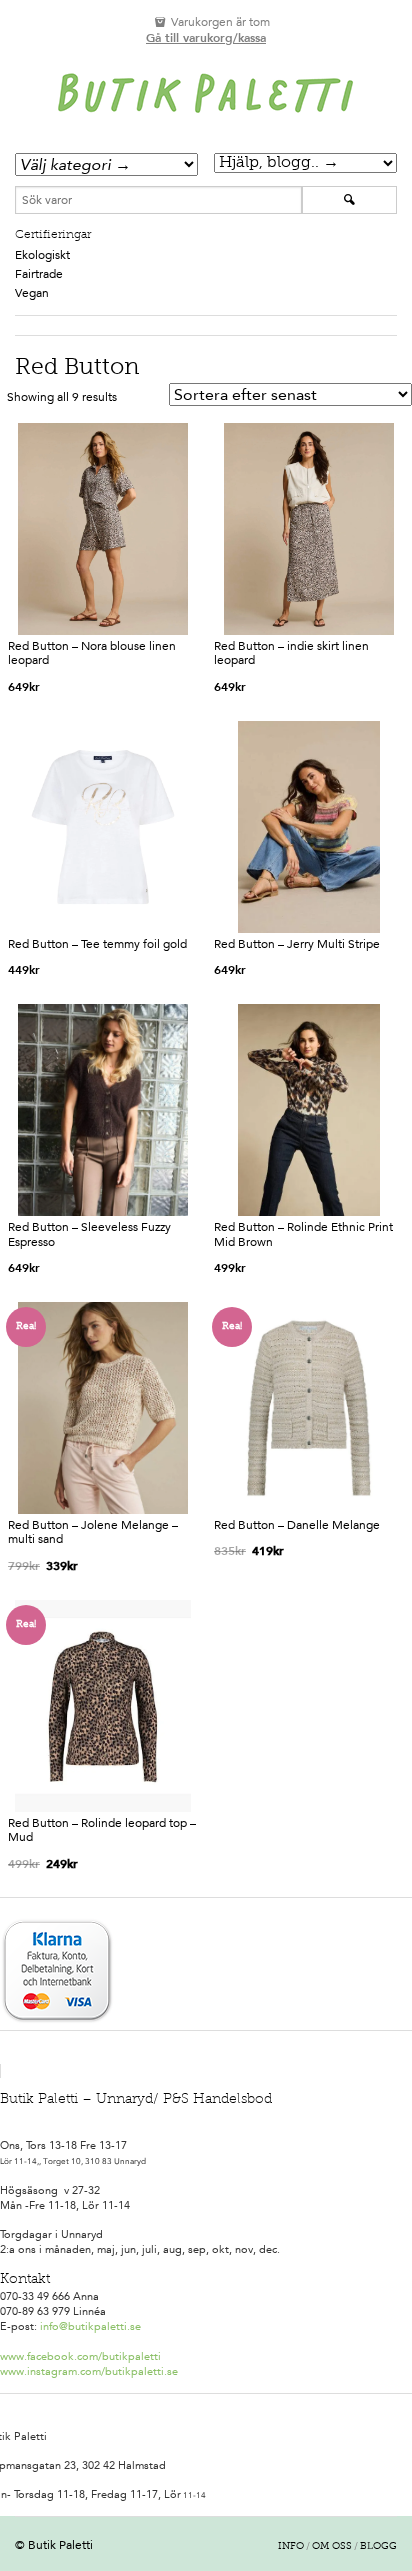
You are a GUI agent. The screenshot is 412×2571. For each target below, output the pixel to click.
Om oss (332, 2547)
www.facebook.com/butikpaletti (80, 2356)
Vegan (32, 293)
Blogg (378, 2547)
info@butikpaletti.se (90, 2326)
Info (291, 2547)
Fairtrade (39, 274)
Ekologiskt (42, 255)
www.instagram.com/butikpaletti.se (89, 2371)
